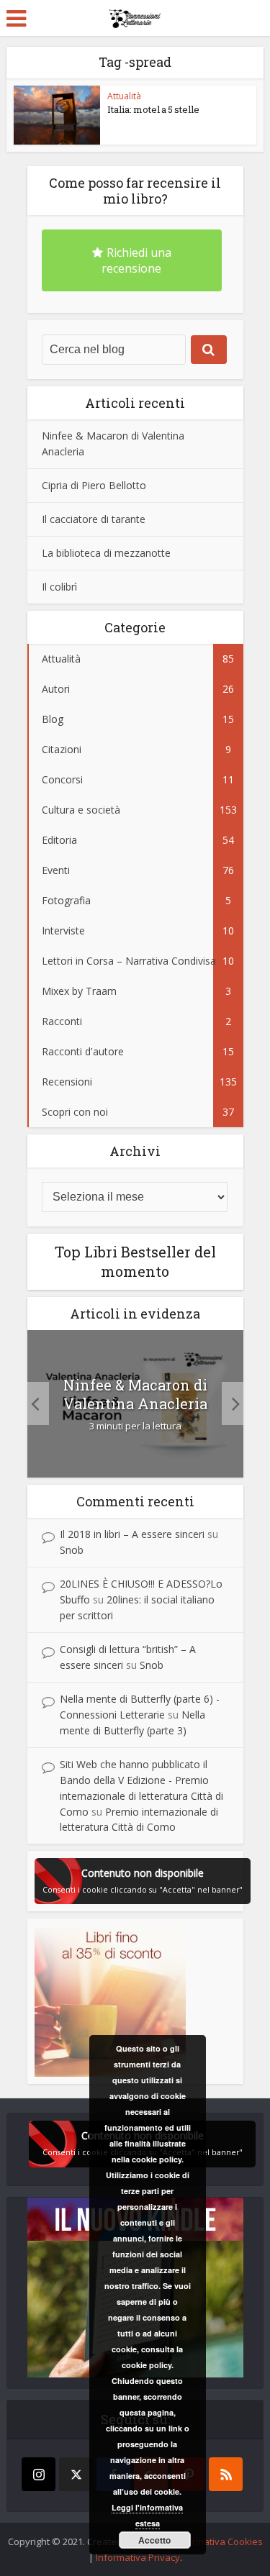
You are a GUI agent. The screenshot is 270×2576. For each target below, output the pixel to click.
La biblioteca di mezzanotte (106, 553)
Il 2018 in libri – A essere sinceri (132, 1534)
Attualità (124, 96)
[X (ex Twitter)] (76, 2474)
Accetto (154, 2540)
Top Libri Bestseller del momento (135, 1261)
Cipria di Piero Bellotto (94, 485)
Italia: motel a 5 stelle (153, 109)
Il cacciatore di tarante (94, 519)
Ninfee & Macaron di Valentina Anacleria (135, 1394)
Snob (72, 1550)
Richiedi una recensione (136, 260)
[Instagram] (39, 2474)
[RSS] (226, 2474)
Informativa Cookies (219, 2541)
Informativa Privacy (138, 2557)
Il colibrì (59, 587)
